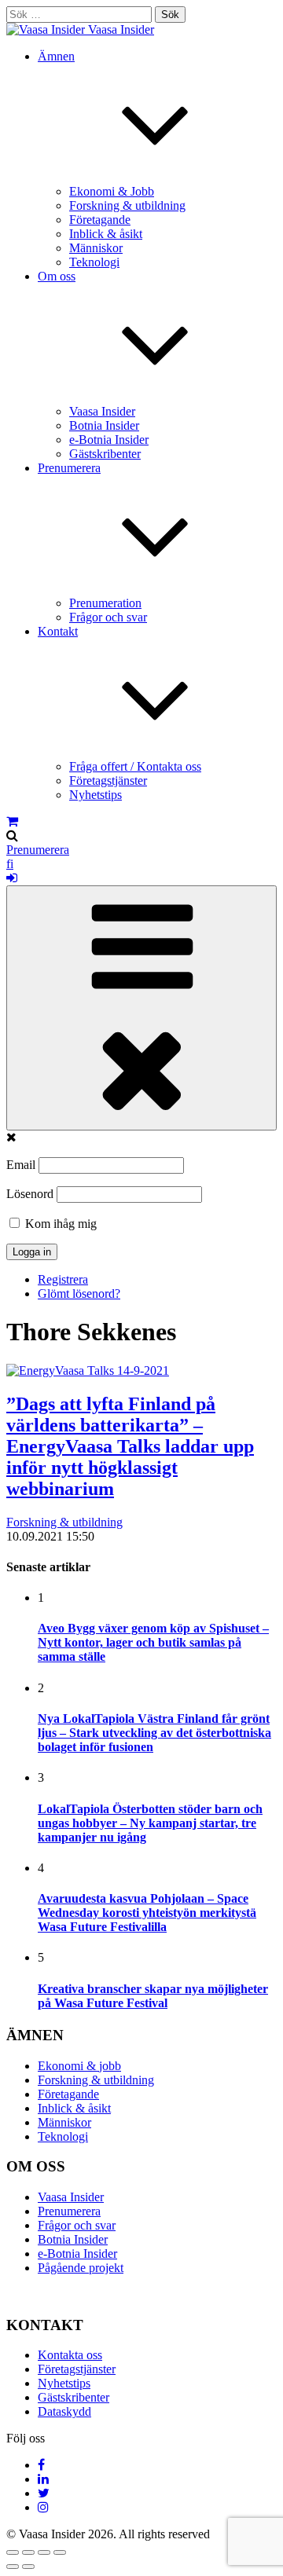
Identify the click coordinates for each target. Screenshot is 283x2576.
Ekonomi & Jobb (112, 191)
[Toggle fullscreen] (44, 2552)
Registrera (63, 1279)
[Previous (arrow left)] (13, 2567)
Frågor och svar (108, 617)
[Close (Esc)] (13, 2552)
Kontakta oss (70, 2355)
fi (10, 864)
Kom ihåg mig (59, 1224)
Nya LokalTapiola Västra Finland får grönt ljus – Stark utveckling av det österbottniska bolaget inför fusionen (154, 1733)
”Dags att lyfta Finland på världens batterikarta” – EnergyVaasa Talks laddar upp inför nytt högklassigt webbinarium (130, 1446)
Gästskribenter (105, 454)
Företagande (100, 220)
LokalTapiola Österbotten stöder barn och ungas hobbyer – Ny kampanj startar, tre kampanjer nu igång (150, 1823)
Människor (96, 248)
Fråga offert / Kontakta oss (135, 766)
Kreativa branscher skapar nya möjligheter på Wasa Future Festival (153, 1996)
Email (21, 1165)
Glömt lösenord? (79, 1293)
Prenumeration (105, 603)
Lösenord (30, 1194)
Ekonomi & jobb (79, 2066)
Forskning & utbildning (127, 205)
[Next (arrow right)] (28, 2567)
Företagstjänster (108, 780)
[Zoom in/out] (60, 2552)
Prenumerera (38, 850)
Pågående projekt (81, 2268)
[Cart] (12, 821)
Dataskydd (64, 2411)
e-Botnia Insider (109, 440)
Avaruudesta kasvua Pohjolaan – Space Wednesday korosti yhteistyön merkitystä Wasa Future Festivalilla (147, 1913)
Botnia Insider (104, 425)
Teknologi (94, 262)
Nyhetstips (96, 795)
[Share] (28, 2552)
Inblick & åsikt (106, 234)
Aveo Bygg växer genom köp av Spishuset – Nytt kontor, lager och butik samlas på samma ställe (153, 1642)
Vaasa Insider (121, 29)
